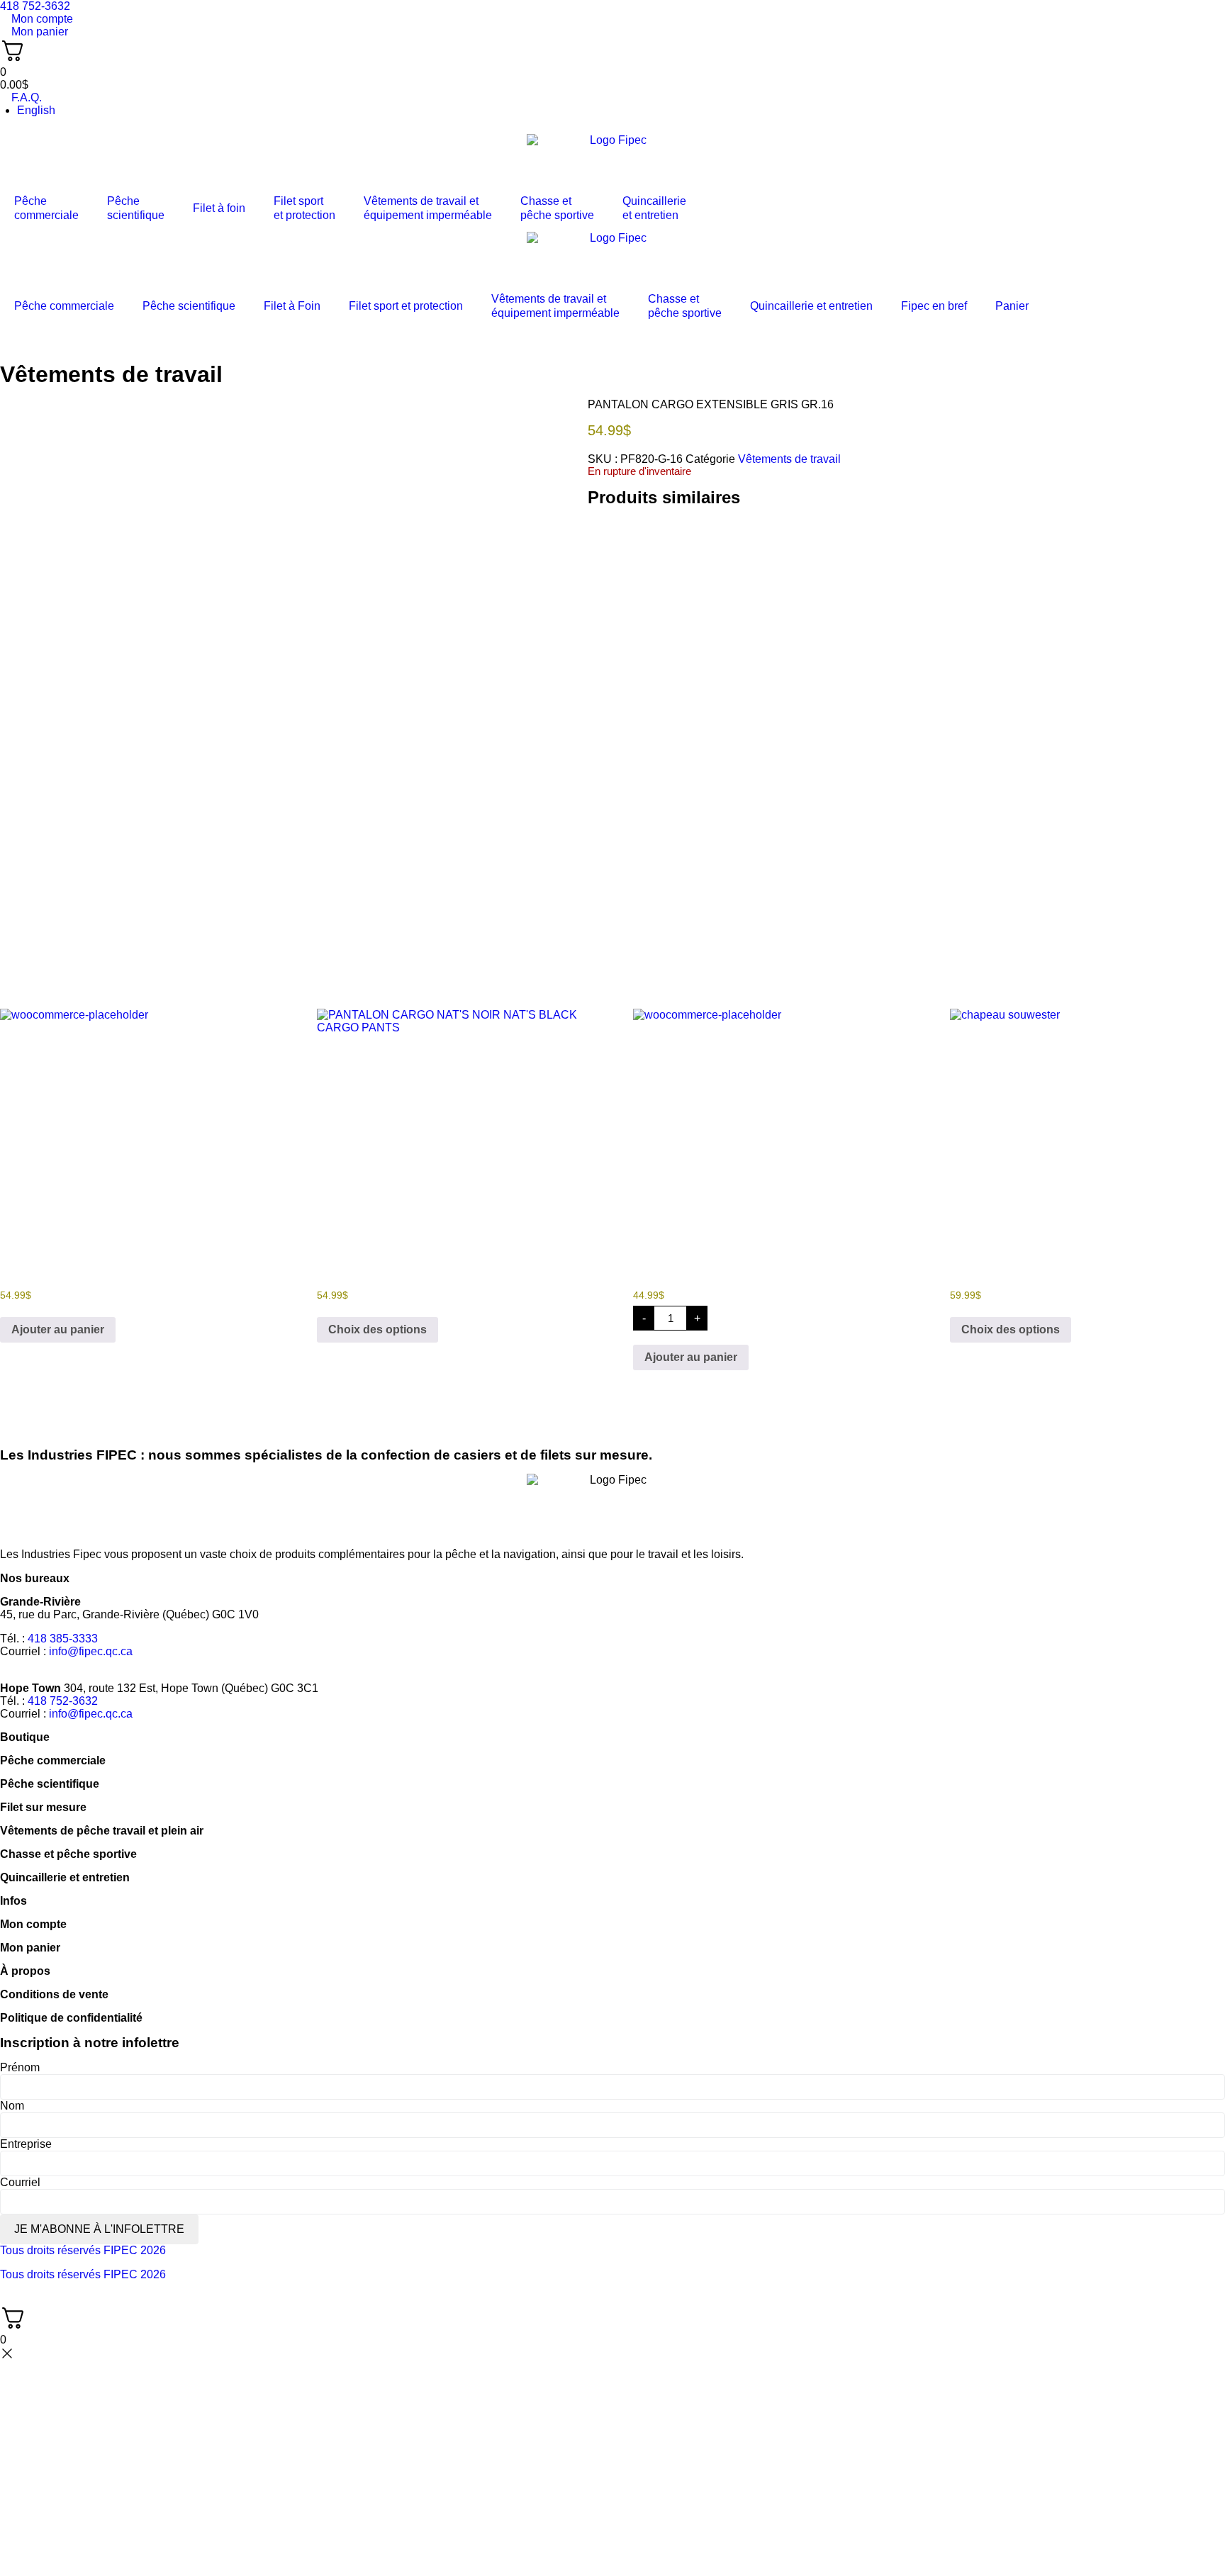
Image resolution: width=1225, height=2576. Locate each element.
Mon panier (30, 1948)
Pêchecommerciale (46, 208)
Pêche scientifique (189, 306)
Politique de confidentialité (71, 2018)
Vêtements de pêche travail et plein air (102, 1831)
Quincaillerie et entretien (811, 306)
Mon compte (33, 1924)
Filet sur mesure (43, 1807)
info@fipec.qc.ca (91, 1651)
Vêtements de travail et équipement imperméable (428, 208)
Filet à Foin (292, 306)
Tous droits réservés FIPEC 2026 (83, 2250)
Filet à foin (219, 208)
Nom (12, 2106)
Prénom (20, 2067)
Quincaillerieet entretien (654, 208)
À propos (25, 1971)
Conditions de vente (54, 1994)
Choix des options (377, 1329)
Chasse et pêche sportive (557, 208)
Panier (1012, 306)
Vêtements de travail (111, 374)
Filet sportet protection (304, 208)
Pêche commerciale (64, 306)
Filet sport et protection (406, 306)
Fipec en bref (934, 306)
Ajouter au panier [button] (58, 1329)
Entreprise (26, 2144)
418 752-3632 (63, 1701)
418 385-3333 (63, 1639)
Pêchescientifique (136, 208)
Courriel (20, 2182)
